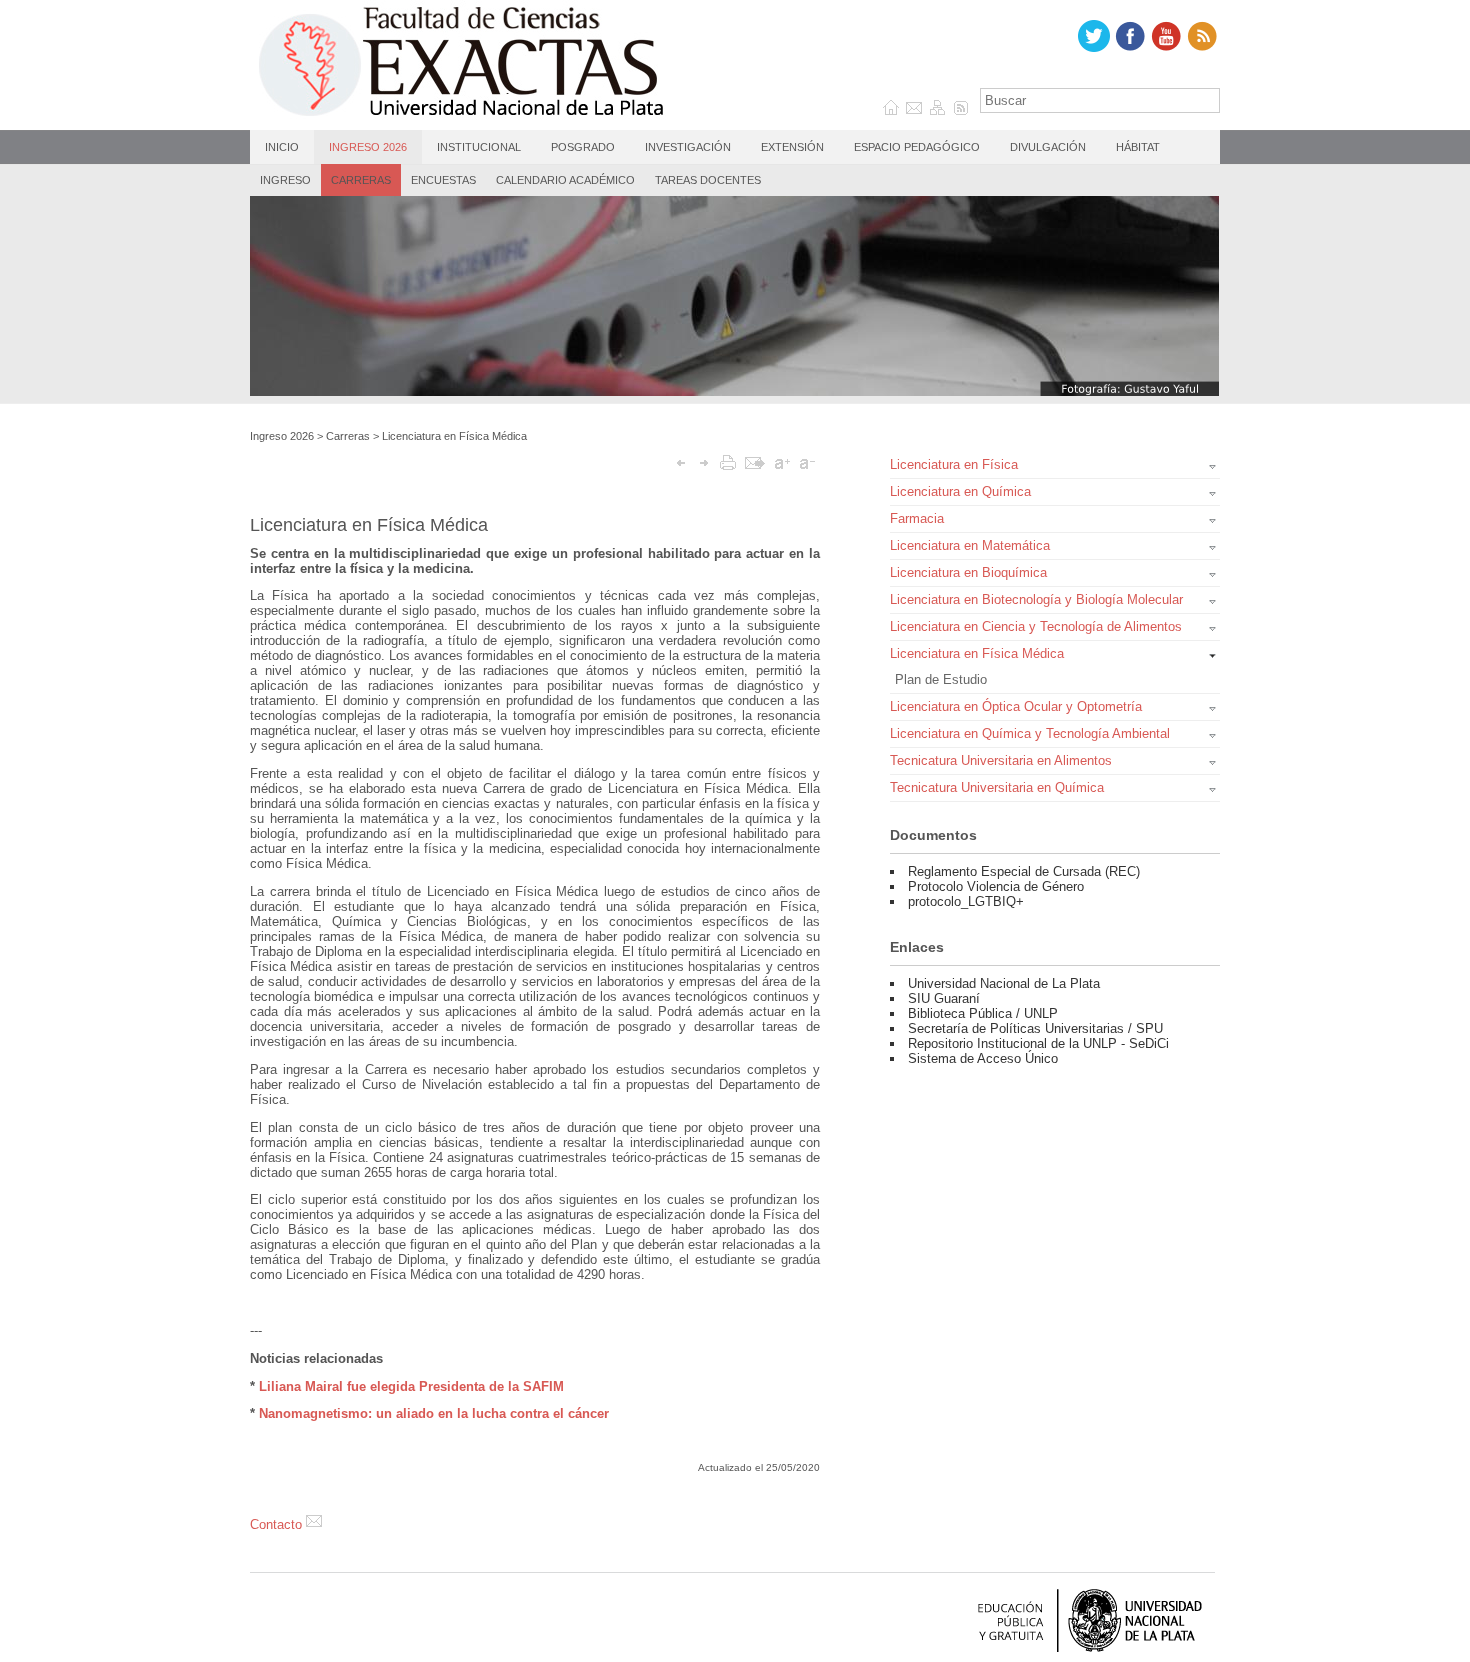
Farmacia (917, 518)
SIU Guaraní (944, 998)
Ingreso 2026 (368, 147)
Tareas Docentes (708, 180)
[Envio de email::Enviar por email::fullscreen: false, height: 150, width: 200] (755, 462)
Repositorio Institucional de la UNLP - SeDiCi (1038, 1043)
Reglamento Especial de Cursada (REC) (1024, 871)
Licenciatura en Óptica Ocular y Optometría (1016, 706)
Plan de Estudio (941, 679)
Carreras (361, 180)
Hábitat (1138, 147)
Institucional (479, 147)
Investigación (688, 147)
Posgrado (583, 147)
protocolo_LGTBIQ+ (966, 901)
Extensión (792, 147)
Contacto (278, 1524)
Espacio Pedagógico (917, 147)
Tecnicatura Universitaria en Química (997, 787)
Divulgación (1048, 147)
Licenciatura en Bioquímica (968, 572)
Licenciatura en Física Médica (454, 436)
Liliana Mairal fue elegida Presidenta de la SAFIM (411, 1386)
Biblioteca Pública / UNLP (983, 1013)
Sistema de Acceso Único (983, 1058)
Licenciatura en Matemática (970, 545)
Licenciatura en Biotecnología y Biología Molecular (1036, 599)
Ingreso (285, 180)
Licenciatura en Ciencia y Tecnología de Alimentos (1036, 626)
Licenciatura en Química (960, 491)
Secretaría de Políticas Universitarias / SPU (1035, 1028)
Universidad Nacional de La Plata (1004, 983)
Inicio (282, 147)
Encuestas (443, 180)
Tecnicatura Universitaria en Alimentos (1001, 760)
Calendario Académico (565, 180)
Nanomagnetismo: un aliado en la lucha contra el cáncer (434, 1413)
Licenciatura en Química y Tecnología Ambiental (1030, 733)
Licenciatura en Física (954, 464)
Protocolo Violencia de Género (996, 886)
